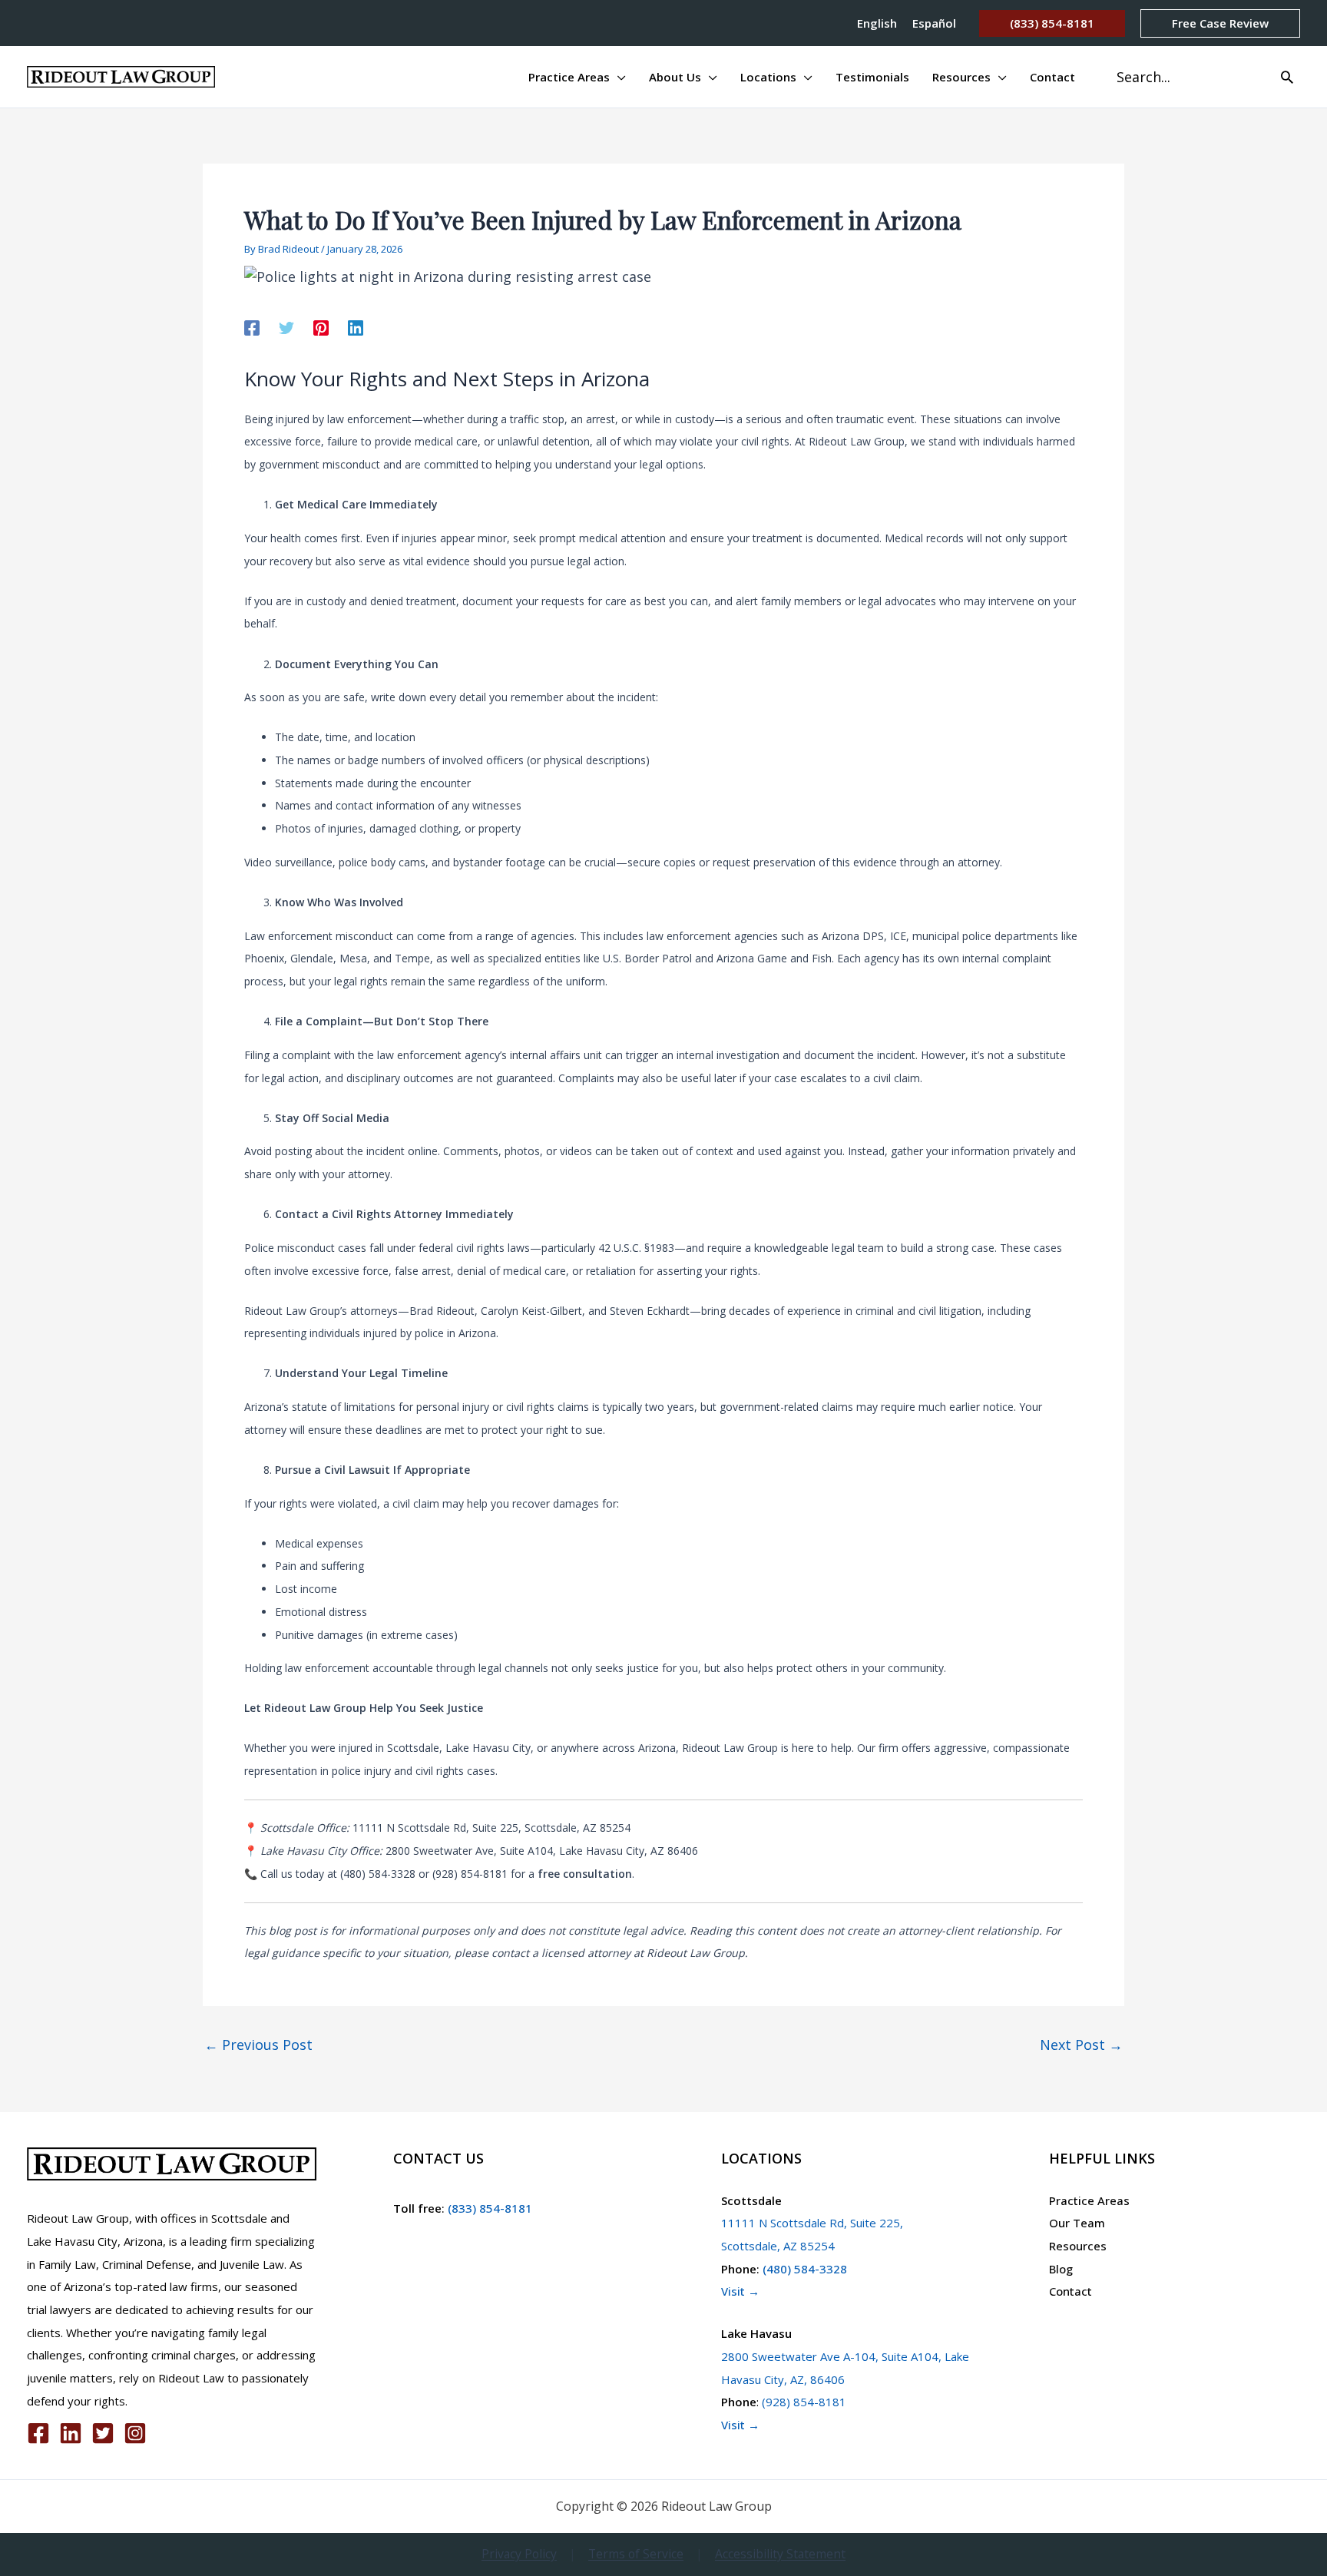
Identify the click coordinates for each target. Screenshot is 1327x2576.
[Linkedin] (356, 326)
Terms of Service (636, 2554)
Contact (1071, 2291)
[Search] (1287, 77)
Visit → (740, 2291)
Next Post (1081, 2045)
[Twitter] (286, 326)
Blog (1061, 2269)
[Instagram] (135, 2433)
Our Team (1077, 2223)
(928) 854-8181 (804, 2402)
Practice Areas (1089, 2200)
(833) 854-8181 (488, 2208)
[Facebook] (252, 326)
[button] (1052, 23)
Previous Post (258, 2045)
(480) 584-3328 (805, 2269)
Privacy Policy (519, 2554)
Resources (1078, 2246)
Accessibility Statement (780, 2554)
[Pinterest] (321, 326)
